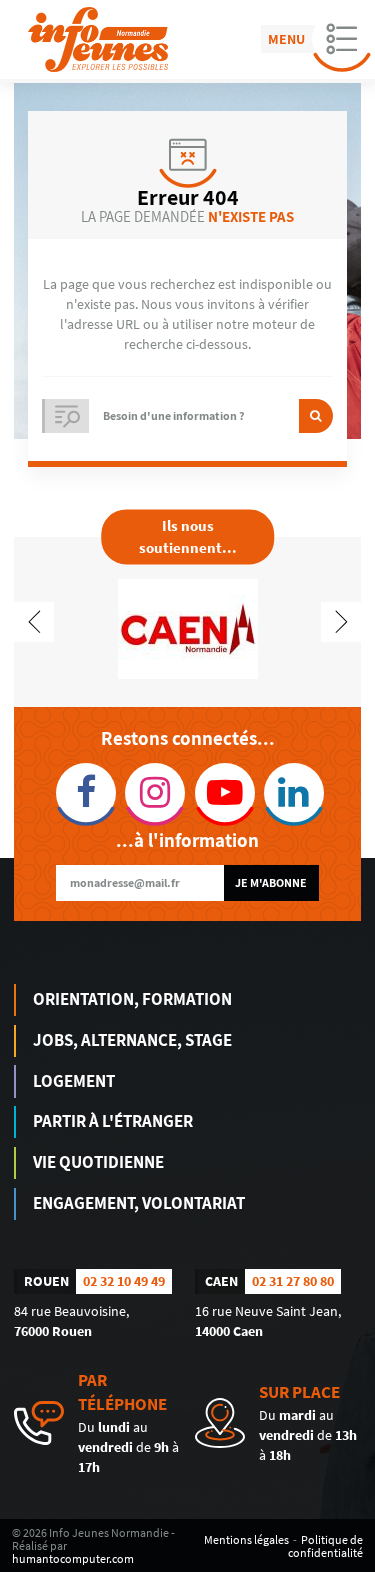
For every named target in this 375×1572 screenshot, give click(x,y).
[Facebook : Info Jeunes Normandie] (83, 793)
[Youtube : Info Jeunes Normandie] (222, 793)
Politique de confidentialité (325, 1546)
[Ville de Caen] (188, 627)
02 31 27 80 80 (293, 1281)
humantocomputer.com (73, 1558)
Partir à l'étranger (113, 1121)
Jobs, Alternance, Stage (132, 1040)
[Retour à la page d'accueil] (98, 39)
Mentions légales (246, 1539)
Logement (74, 1081)
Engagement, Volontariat (139, 1203)
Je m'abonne (271, 882)
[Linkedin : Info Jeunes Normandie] (291, 793)
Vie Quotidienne (98, 1162)
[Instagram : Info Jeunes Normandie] (152, 793)
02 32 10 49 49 (124, 1281)
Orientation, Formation (132, 999)
